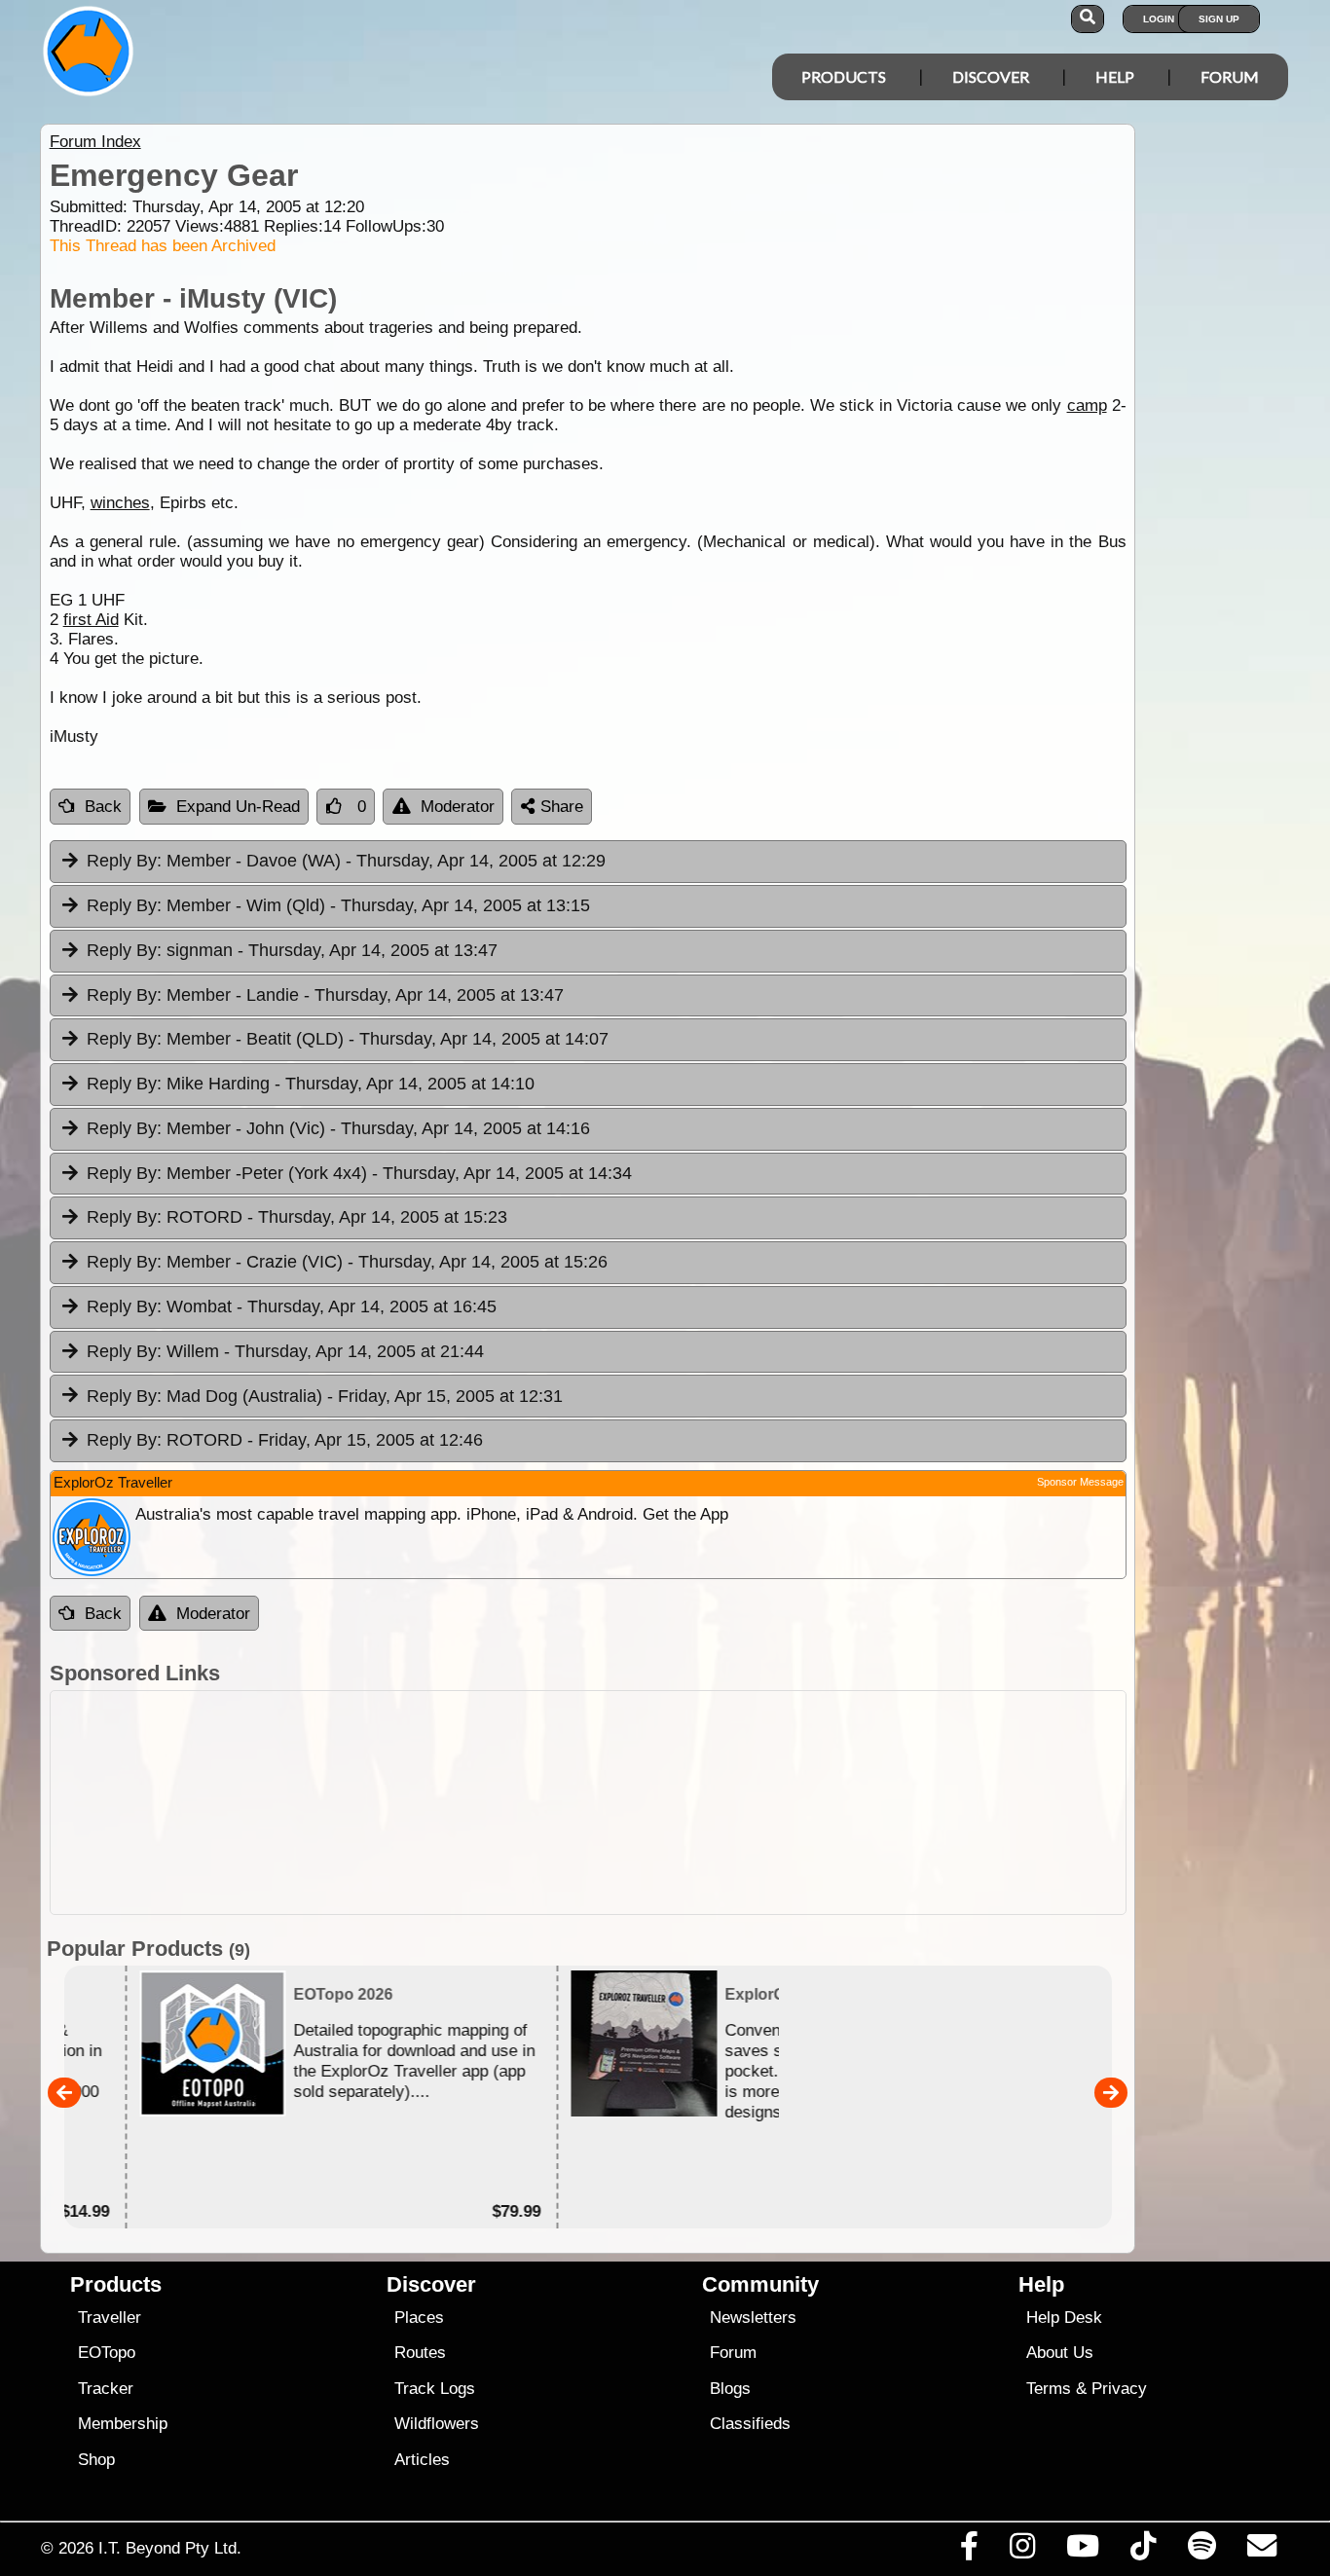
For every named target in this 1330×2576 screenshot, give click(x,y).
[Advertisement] (588, 1803)
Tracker (106, 2389)
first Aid (91, 620)
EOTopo (107, 2353)
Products (844, 76)
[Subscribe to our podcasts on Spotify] (1201, 2551)
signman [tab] (292, 950)
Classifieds (750, 2424)
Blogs (730, 2389)
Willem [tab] (285, 1351)
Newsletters (753, 2318)
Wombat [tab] (292, 1306)
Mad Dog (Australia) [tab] (325, 1396)
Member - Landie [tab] (325, 995)
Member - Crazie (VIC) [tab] (347, 1262)
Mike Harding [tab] (311, 1084)
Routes (420, 2353)
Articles (422, 2460)
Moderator (458, 807)
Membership (123, 2424)
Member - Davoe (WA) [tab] (346, 861)
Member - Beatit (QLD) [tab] (348, 1039)
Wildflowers (437, 2424)
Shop (96, 2460)
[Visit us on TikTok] (1144, 2551)
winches (120, 503)
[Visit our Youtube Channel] (1083, 2551)
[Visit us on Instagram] (1022, 2551)
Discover (991, 76)
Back (103, 807)
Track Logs (435, 2389)
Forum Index (95, 142)
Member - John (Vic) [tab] (338, 1128)
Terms (1049, 2389)
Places (419, 2318)
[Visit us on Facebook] (969, 2551)
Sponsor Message (1080, 1482)
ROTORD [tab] (297, 1217)
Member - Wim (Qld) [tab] (338, 905)
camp (1087, 405)
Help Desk (1064, 2318)
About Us (1060, 2353)
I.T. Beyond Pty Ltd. (170, 2548)
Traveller (110, 2318)
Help (1115, 76)
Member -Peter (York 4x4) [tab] (359, 1173)
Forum (1230, 76)
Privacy (1119, 2389)
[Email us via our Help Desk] (1261, 2551)
